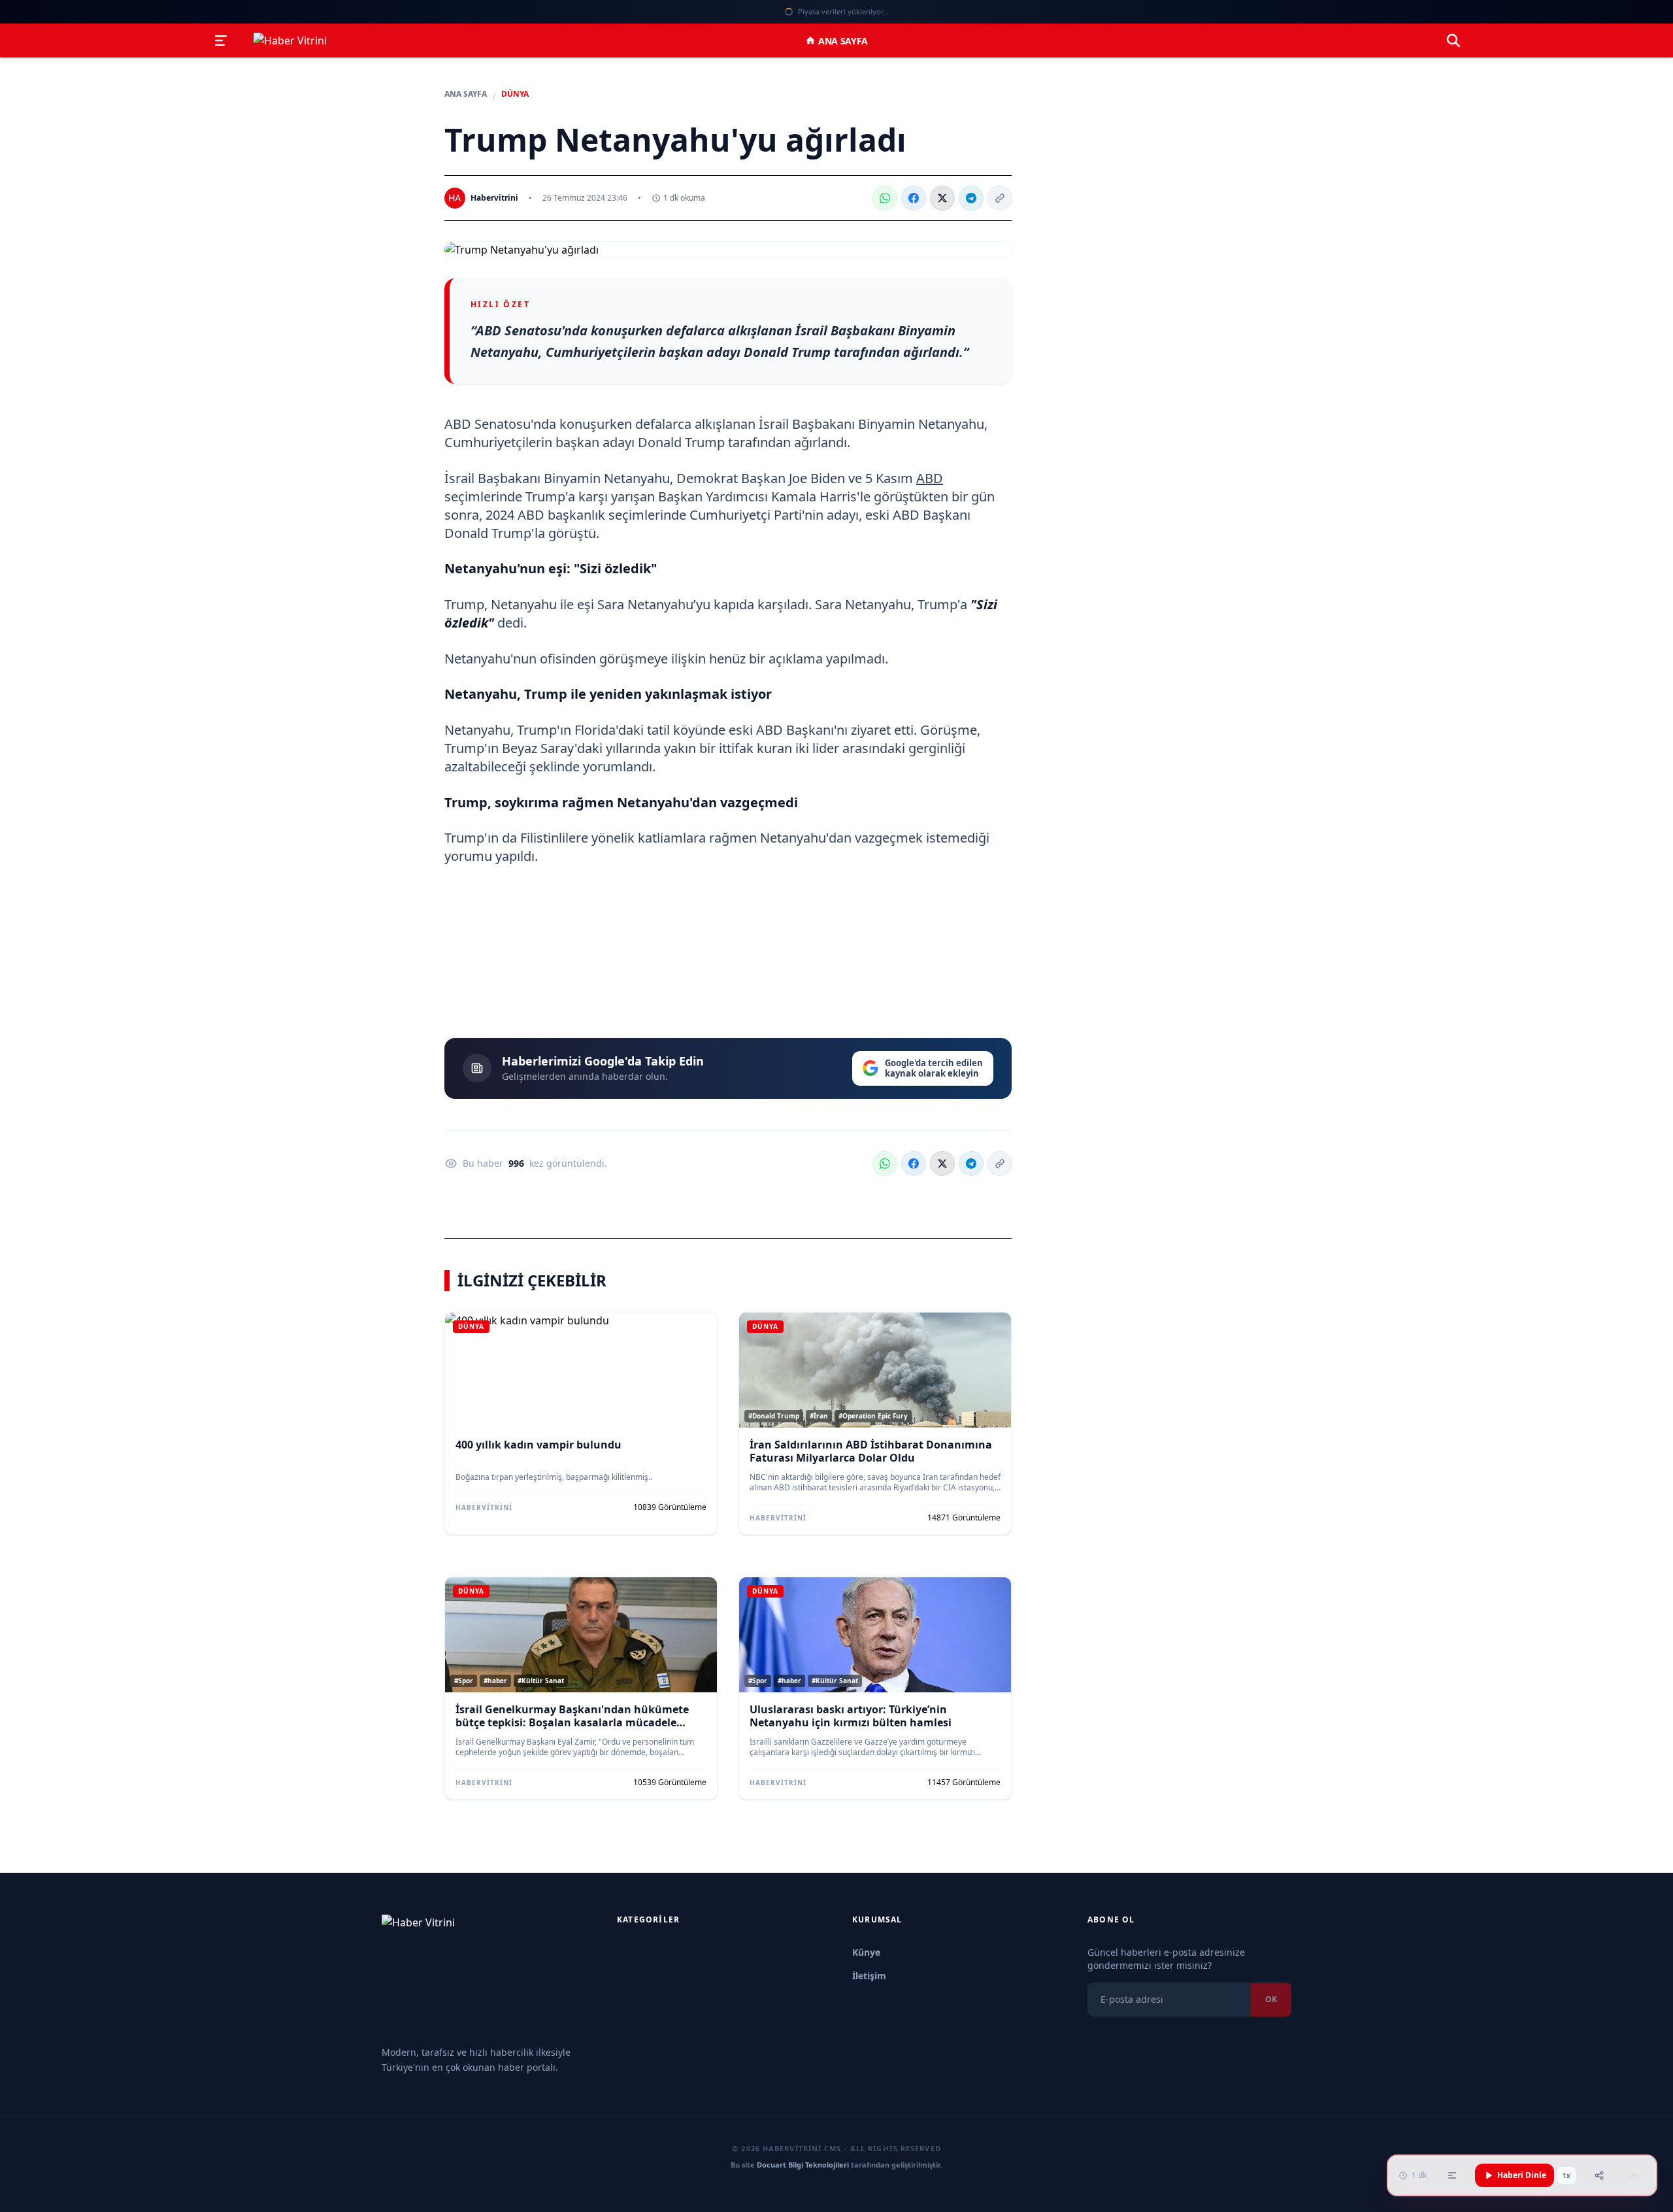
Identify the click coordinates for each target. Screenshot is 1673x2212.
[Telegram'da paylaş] (971, 198)
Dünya (515, 94)
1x (1566, 2175)
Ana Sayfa (843, 41)
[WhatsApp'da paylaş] (885, 198)
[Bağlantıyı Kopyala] (1000, 198)
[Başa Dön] (1634, 2175)
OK (1271, 1999)
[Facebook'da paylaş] (914, 198)
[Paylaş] (1599, 2175)
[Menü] (221, 41)
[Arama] (1453, 41)
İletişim (869, 1976)
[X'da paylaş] (942, 198)
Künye (866, 1952)
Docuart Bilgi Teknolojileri (803, 2165)
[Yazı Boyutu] (1452, 2175)
